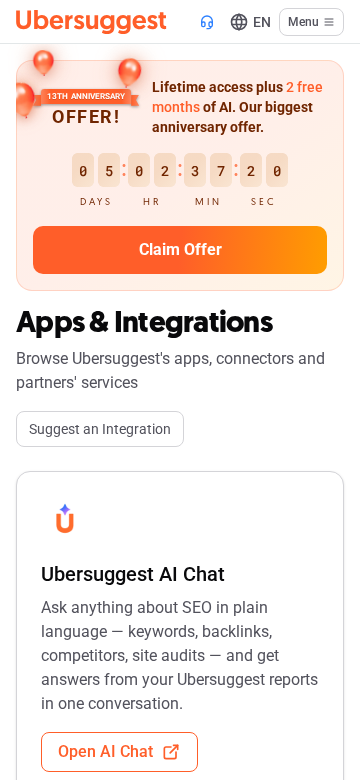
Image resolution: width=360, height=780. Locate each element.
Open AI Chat (105, 751)
